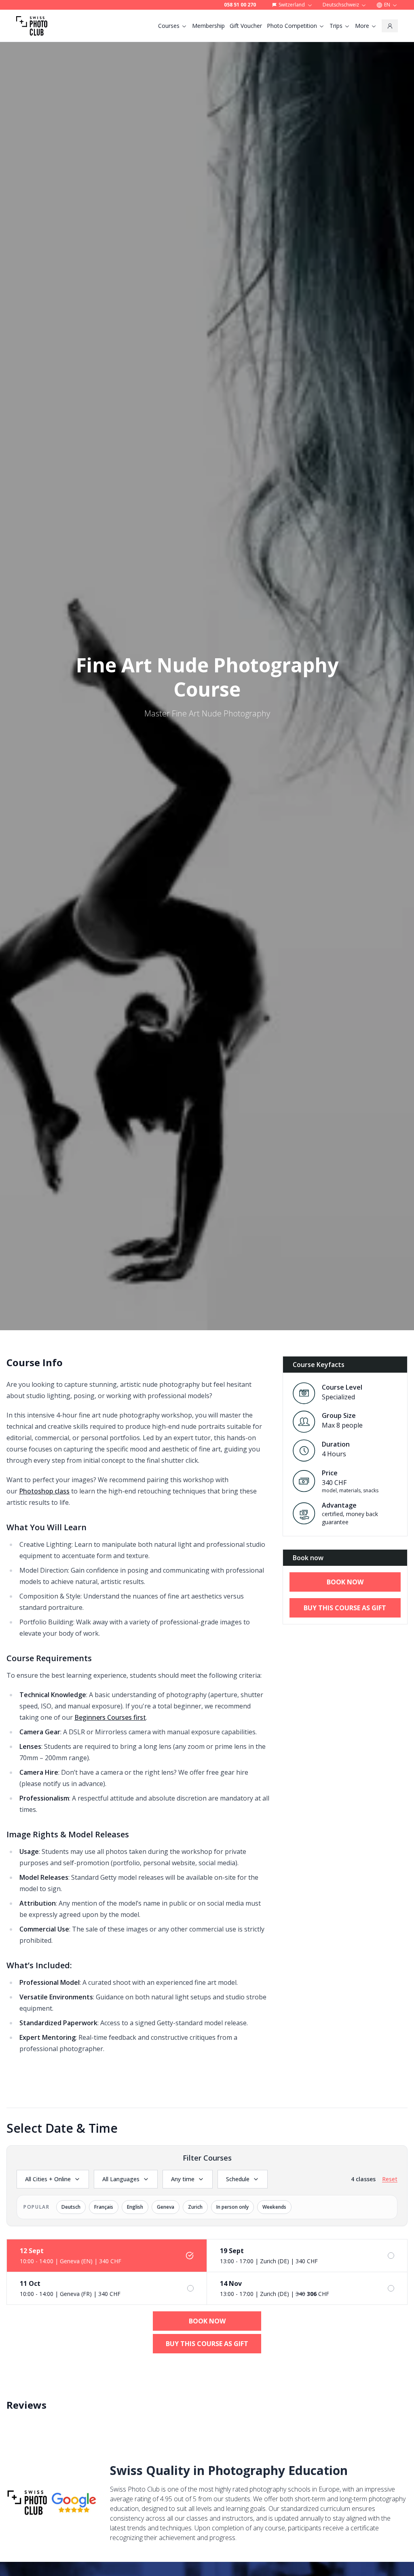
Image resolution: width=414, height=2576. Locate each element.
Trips (336, 26)
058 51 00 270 (240, 5)
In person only (232, 2207)
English (135, 2207)
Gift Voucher (246, 26)
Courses (169, 26)
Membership (208, 26)
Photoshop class (44, 1491)
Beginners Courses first (110, 1717)
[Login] (390, 26)
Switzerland (292, 5)
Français (104, 2207)
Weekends (274, 2207)
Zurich (195, 2207)
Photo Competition (292, 26)
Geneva (166, 2207)
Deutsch (71, 2207)
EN (387, 5)
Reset (390, 2179)
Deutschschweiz (341, 5)
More (362, 26)
